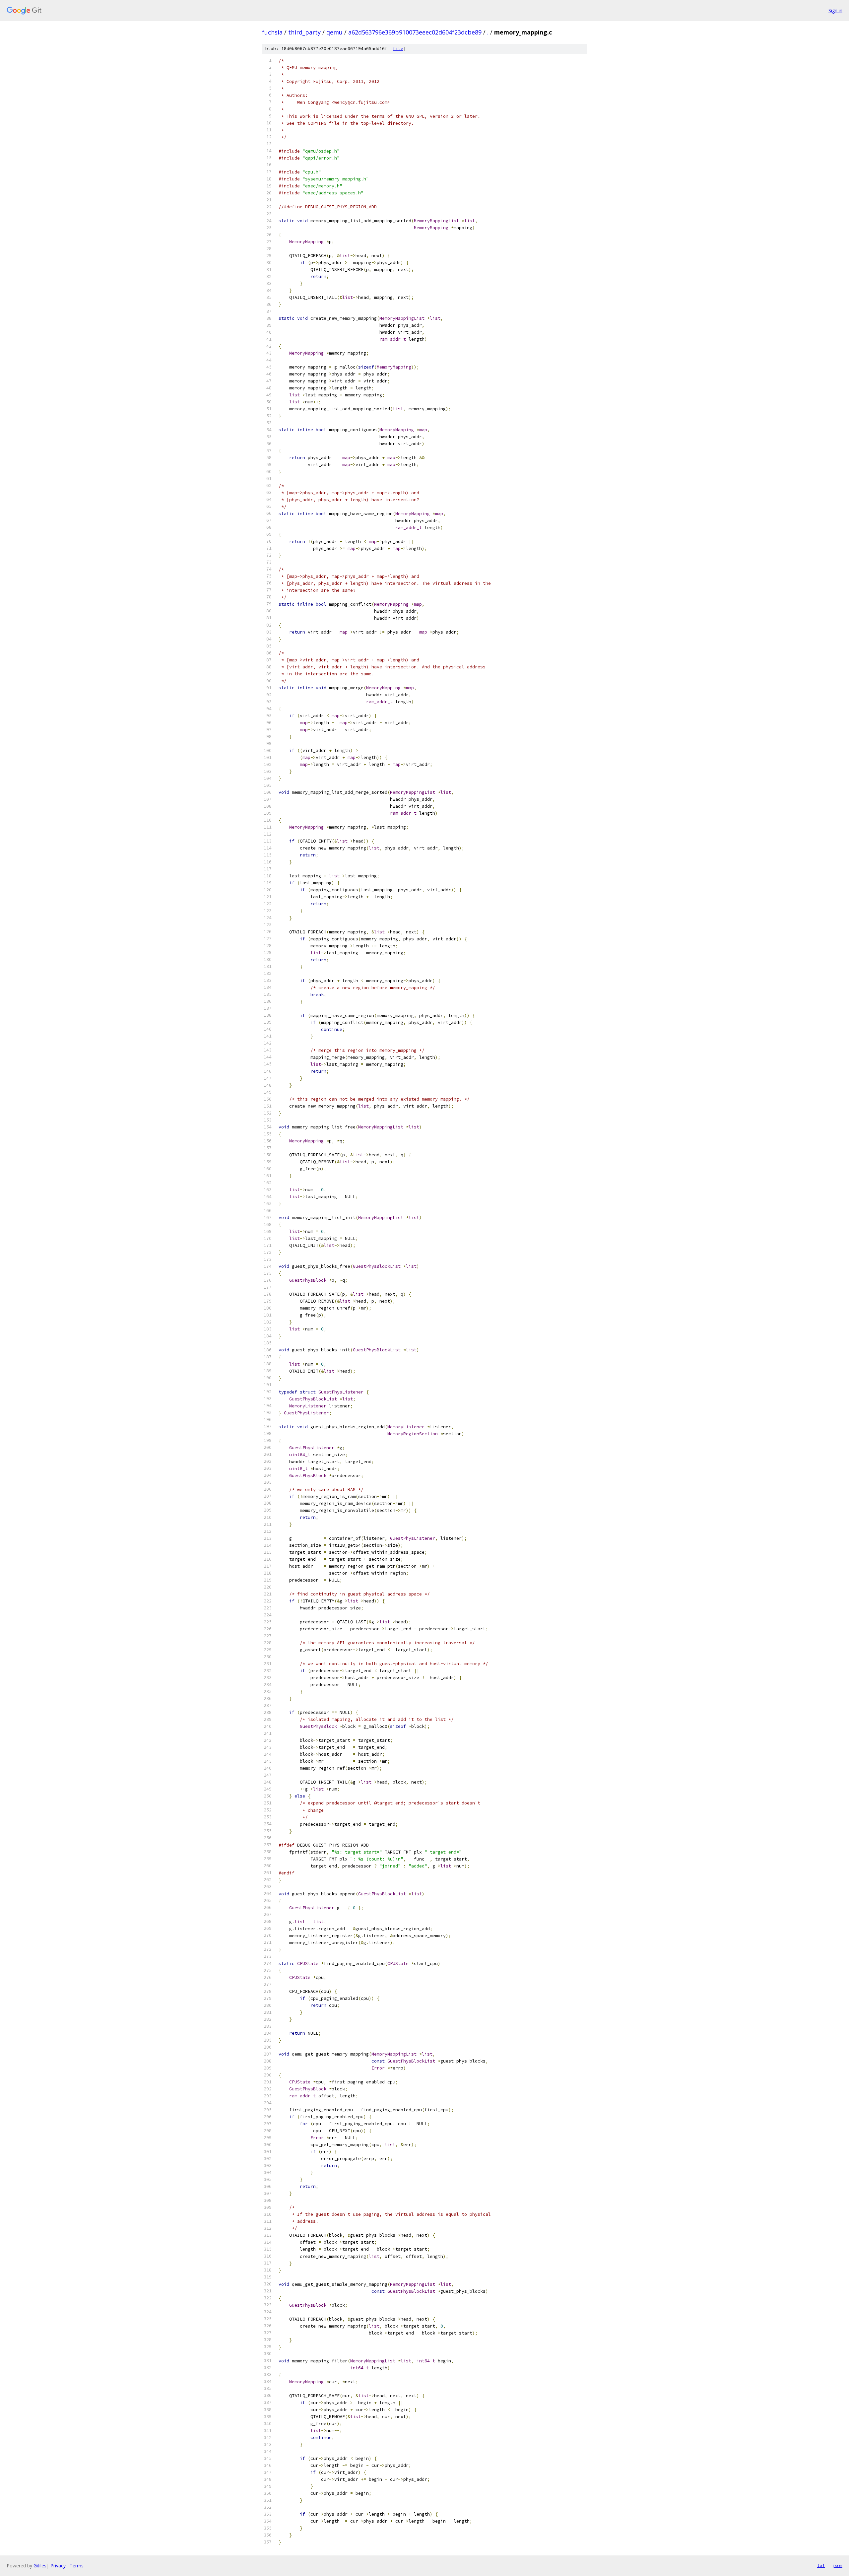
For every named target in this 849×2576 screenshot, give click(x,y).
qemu (334, 32)
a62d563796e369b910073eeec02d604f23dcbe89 (415, 32)
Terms (77, 2566)
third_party (304, 32)
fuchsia (272, 32)
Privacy (58, 2566)
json (837, 2565)
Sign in (835, 10)
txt (821, 2565)
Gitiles (40, 2566)
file (398, 49)
